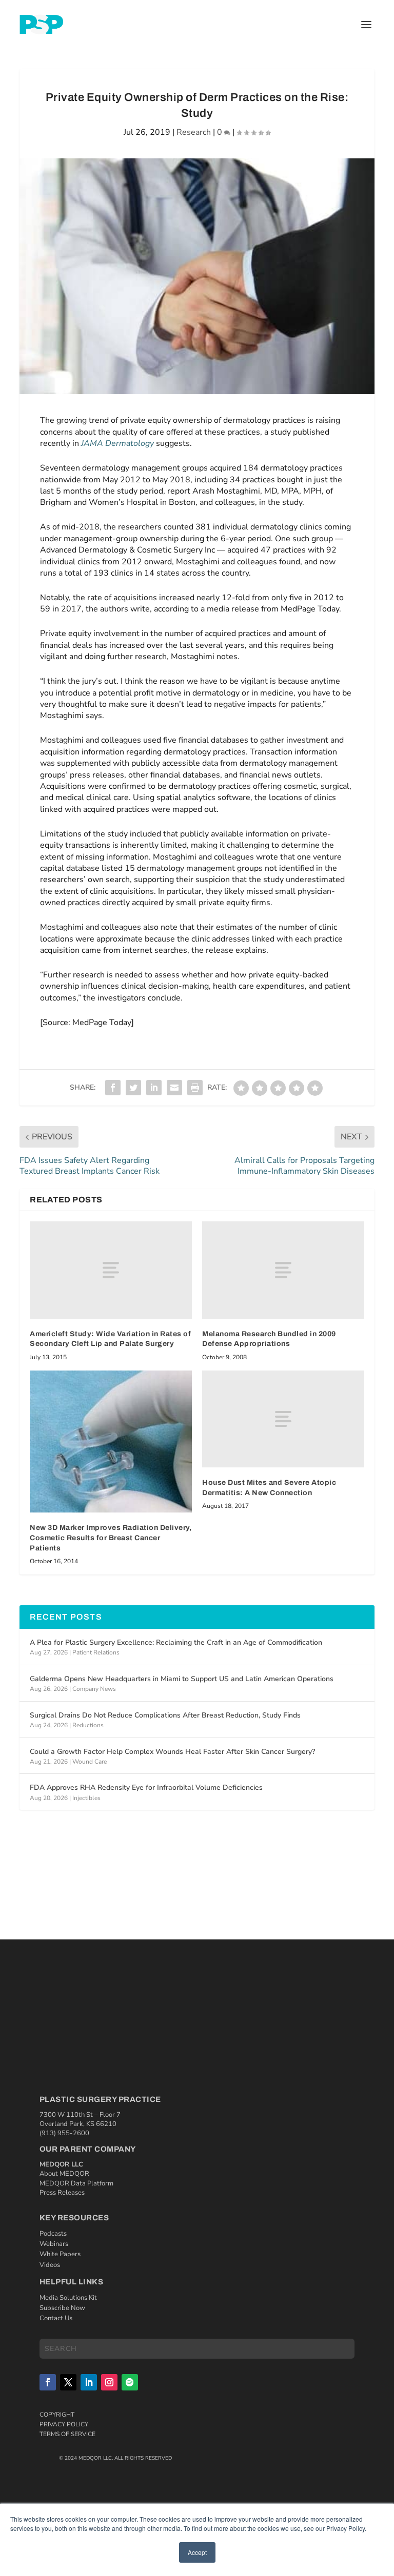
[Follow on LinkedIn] (89, 2382)
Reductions (88, 1725)
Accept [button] (197, 2552)
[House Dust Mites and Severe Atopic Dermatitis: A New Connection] (283, 1419)
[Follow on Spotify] (130, 2382)
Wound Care (90, 1762)
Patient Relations (96, 1652)
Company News (94, 1689)
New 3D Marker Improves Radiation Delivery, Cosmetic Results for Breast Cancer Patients (111, 1538)
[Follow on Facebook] (48, 2382)
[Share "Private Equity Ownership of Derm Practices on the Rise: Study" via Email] (174, 1088)
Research (194, 132)
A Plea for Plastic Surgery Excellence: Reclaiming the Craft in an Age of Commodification (176, 1642)
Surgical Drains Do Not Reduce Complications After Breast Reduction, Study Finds (165, 1715)
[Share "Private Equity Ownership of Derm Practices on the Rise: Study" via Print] (195, 1088)
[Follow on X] (68, 2382)
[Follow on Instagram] (109, 2382)
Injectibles (86, 1798)
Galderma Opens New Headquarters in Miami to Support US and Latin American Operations (182, 1679)
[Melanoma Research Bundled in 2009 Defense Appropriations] (283, 1270)
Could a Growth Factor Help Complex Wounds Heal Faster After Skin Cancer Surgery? (172, 1752)
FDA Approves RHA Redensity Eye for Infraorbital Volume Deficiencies (146, 1787)
